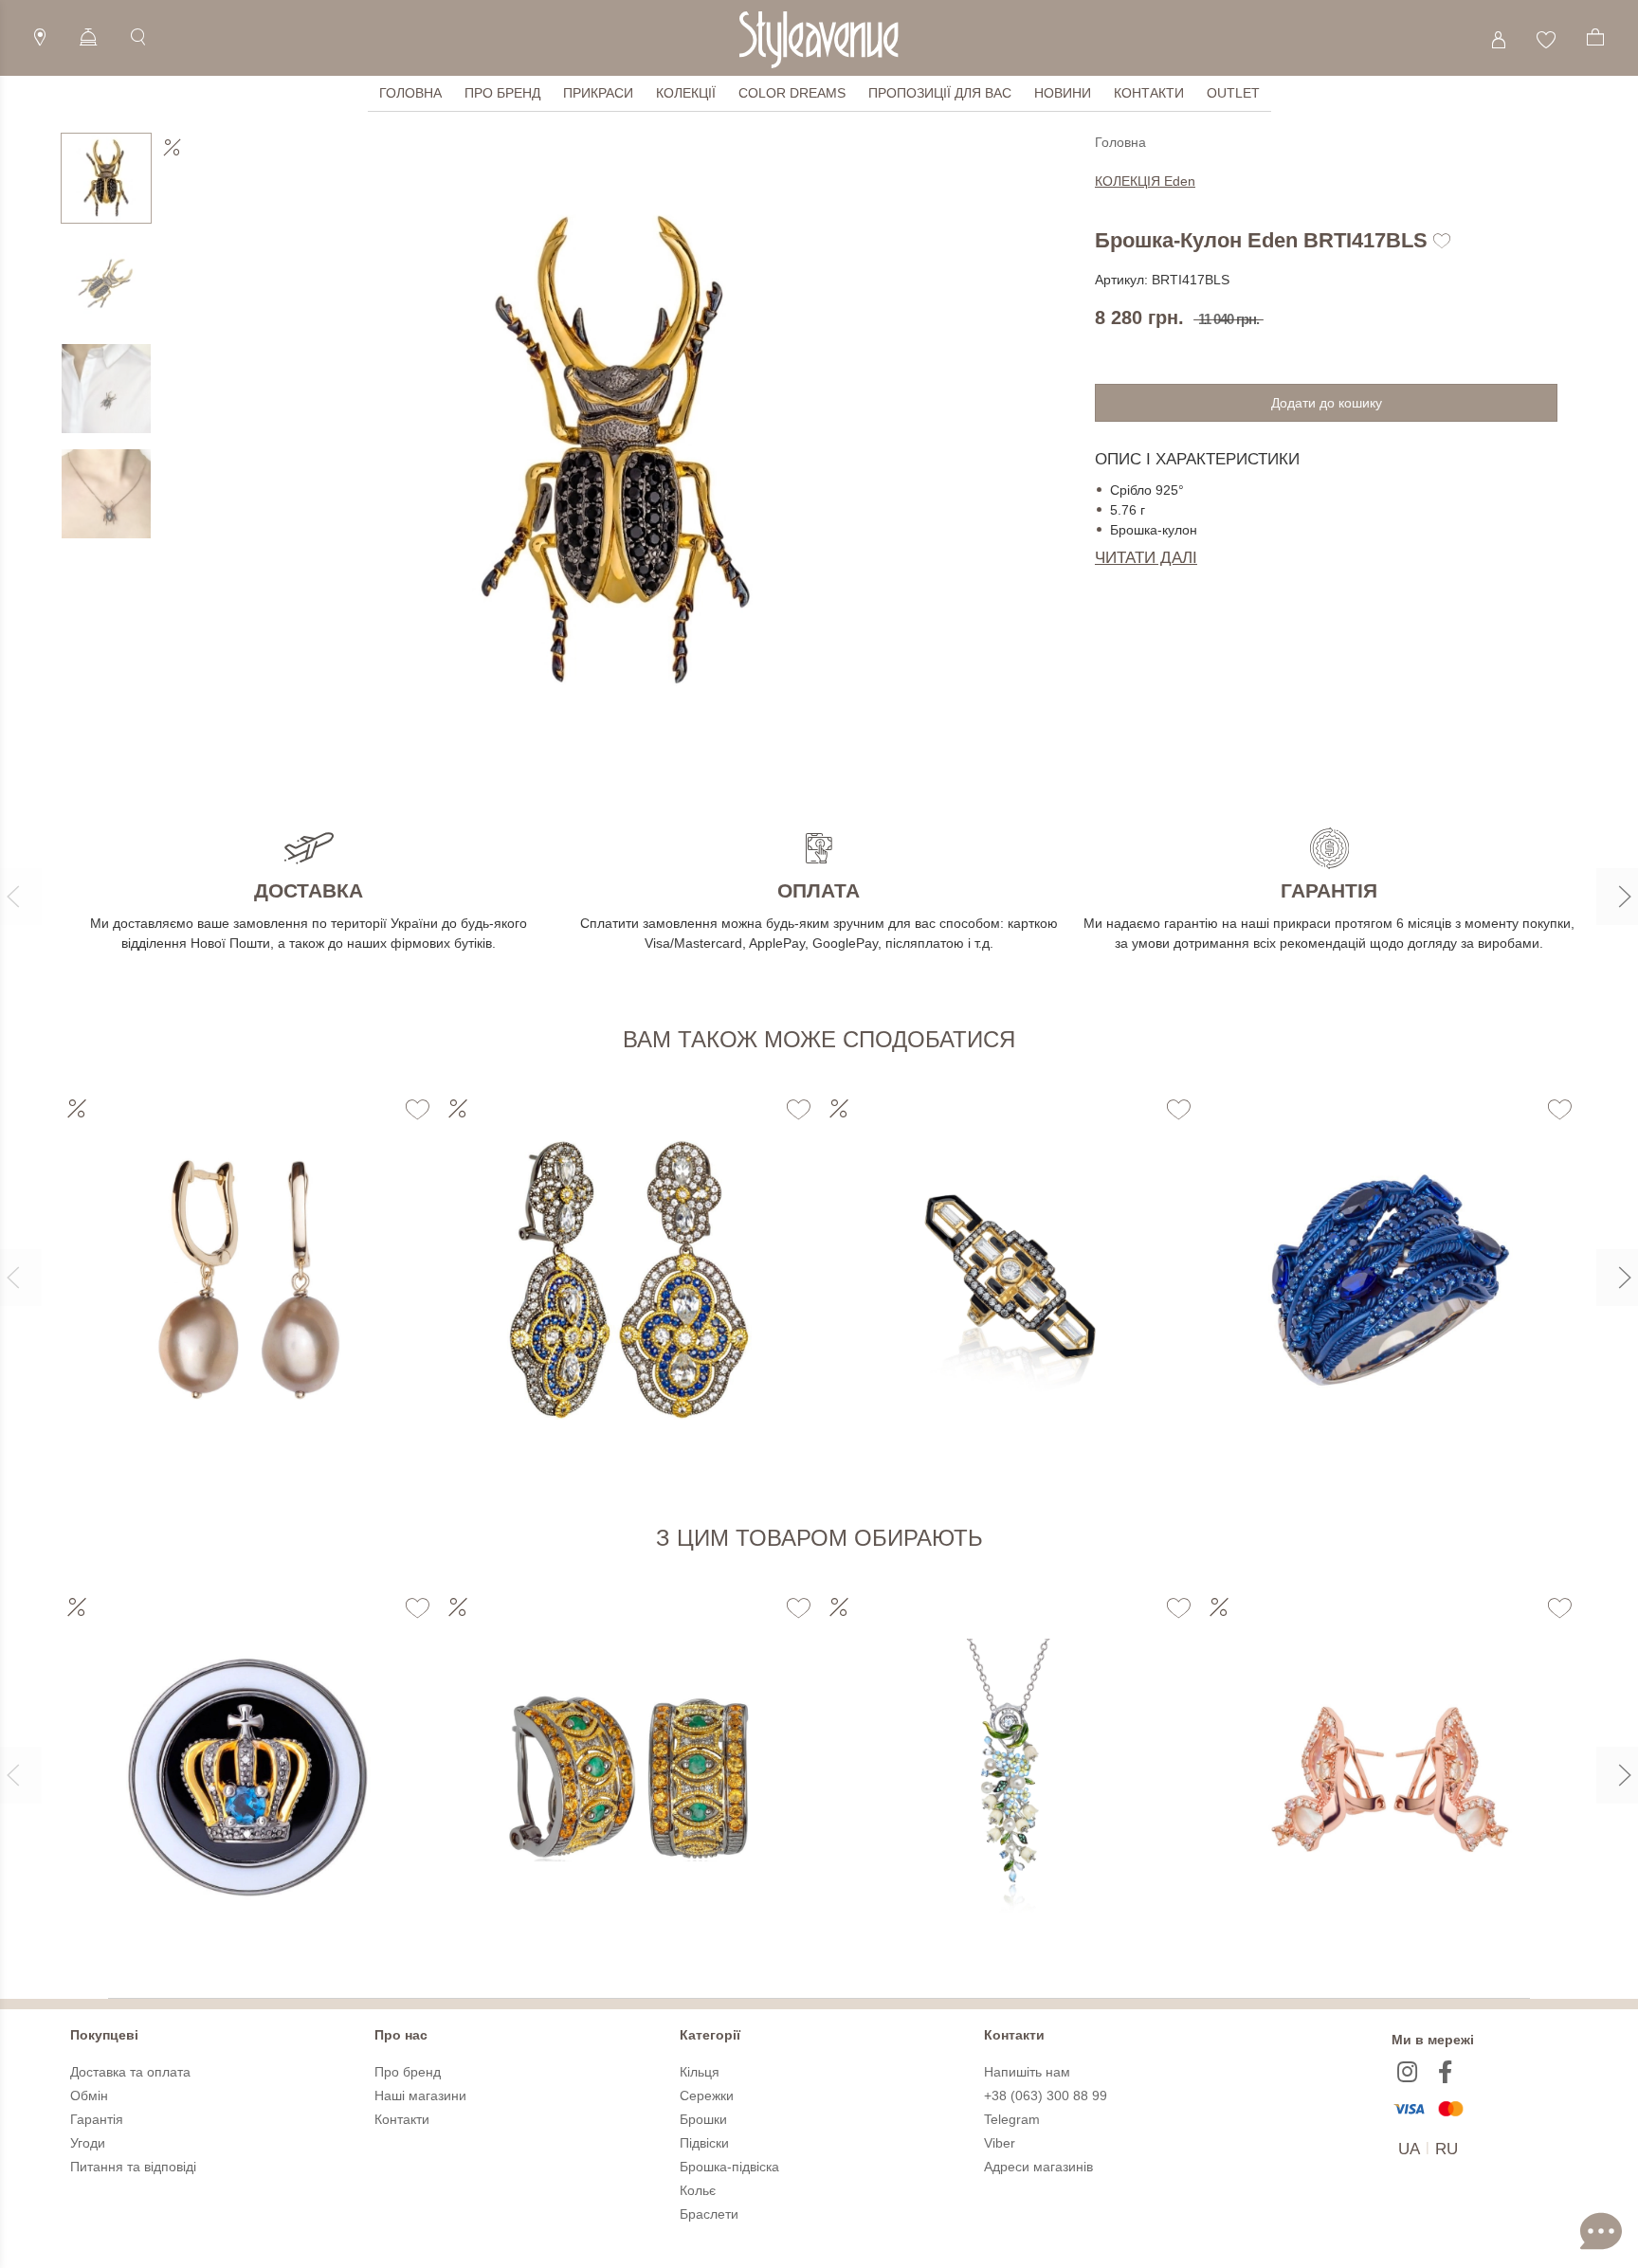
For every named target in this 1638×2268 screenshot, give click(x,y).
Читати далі (1146, 558)
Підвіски (704, 2143)
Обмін (89, 2096)
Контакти (1149, 93)
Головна (410, 93)
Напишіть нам (1027, 2072)
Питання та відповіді (133, 2167)
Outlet (1233, 93)
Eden (1145, 181)
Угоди (88, 2143)
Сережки (707, 2096)
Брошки (703, 2119)
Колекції (686, 93)
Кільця (700, 2072)
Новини (1063, 93)
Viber (1000, 2143)
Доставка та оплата (130, 2072)
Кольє (698, 2190)
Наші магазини (420, 2096)
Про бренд (502, 93)
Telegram (1012, 2119)
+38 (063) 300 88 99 (1046, 2096)
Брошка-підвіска (729, 2167)
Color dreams (792, 93)
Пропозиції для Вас (940, 93)
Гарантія (97, 2119)
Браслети (709, 2214)
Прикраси (598, 93)
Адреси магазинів (1038, 2167)
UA (1409, 2149)
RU (1447, 2149)
